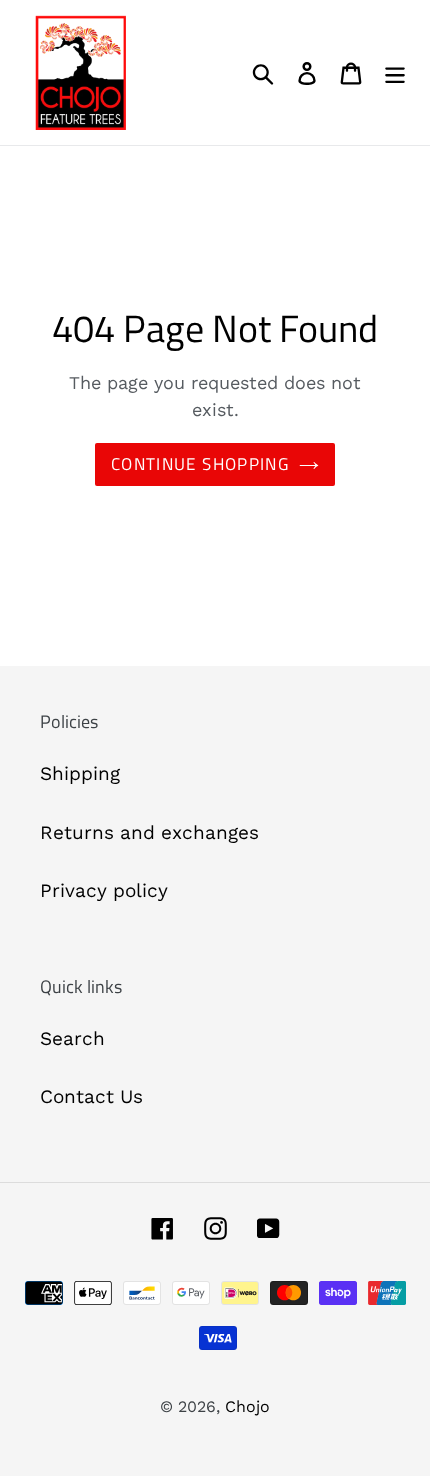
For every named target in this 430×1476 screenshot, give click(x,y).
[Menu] (395, 72)
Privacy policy (104, 890)
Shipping (80, 773)
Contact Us (91, 1096)
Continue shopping (200, 464)
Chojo (247, 1406)
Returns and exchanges (149, 832)
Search (72, 1038)
